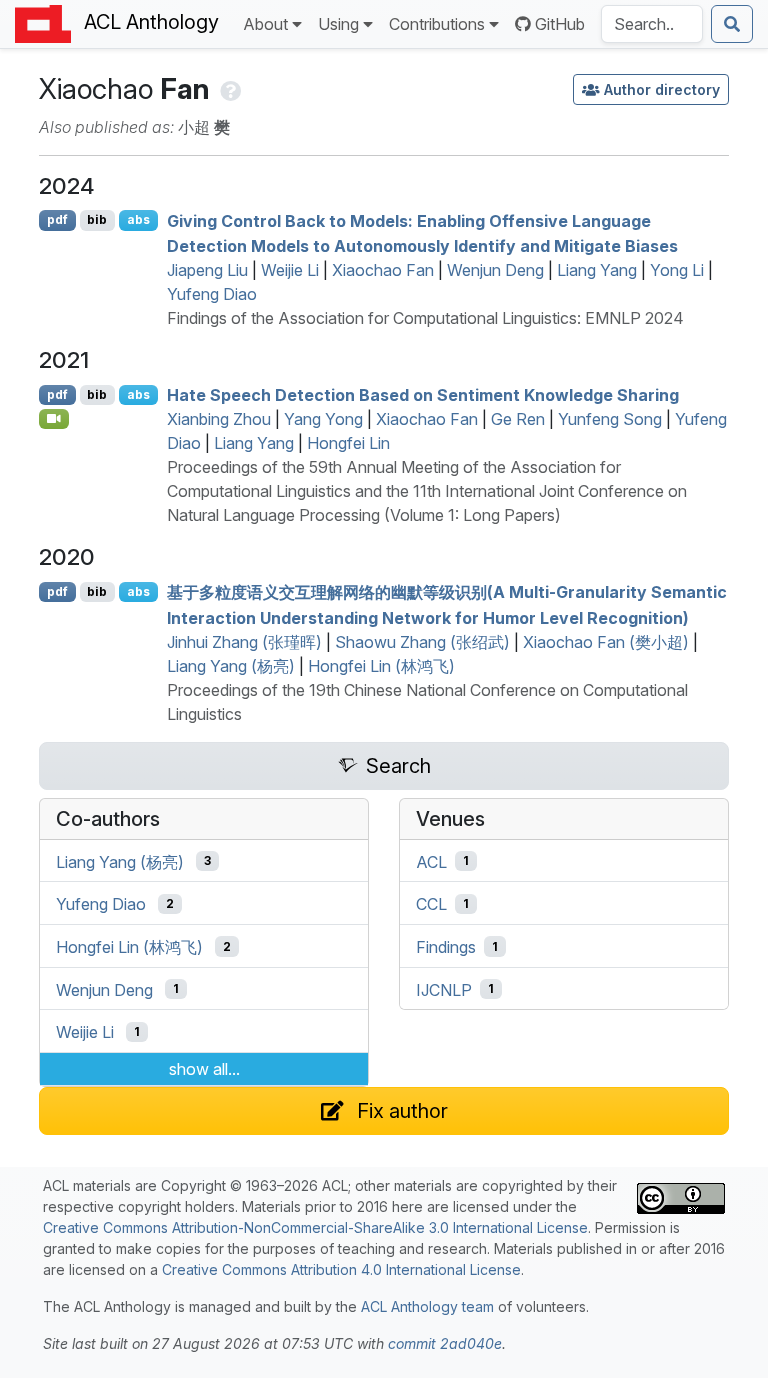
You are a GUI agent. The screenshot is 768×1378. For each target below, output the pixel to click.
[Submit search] (732, 24)
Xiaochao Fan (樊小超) (606, 642)
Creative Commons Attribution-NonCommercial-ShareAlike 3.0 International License (315, 1227)
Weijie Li (290, 270)
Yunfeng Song (610, 419)
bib (97, 219)
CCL (431, 904)
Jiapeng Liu (207, 270)
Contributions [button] (437, 24)
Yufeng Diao (212, 294)
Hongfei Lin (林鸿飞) (381, 666)
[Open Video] (54, 419)
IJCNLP (444, 989)
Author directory (662, 89)
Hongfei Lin (348, 443)
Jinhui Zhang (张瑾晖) (244, 642)
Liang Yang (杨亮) (231, 666)
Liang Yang (597, 270)
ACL (431, 861)
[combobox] (652, 24)
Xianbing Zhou (219, 419)
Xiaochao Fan (383, 270)
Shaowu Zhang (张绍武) (422, 642)
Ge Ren (518, 419)
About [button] (265, 24)
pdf (57, 219)
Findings (446, 947)
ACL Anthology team (427, 1306)
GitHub (560, 24)
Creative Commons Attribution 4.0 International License (341, 1269)
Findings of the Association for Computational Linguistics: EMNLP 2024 (425, 318)
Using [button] (338, 24)
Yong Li (677, 270)
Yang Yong (323, 419)
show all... (204, 1069)
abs (138, 219)
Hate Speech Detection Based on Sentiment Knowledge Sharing (423, 395)
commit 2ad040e (445, 1343)
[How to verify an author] (228, 89)
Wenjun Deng (495, 270)
